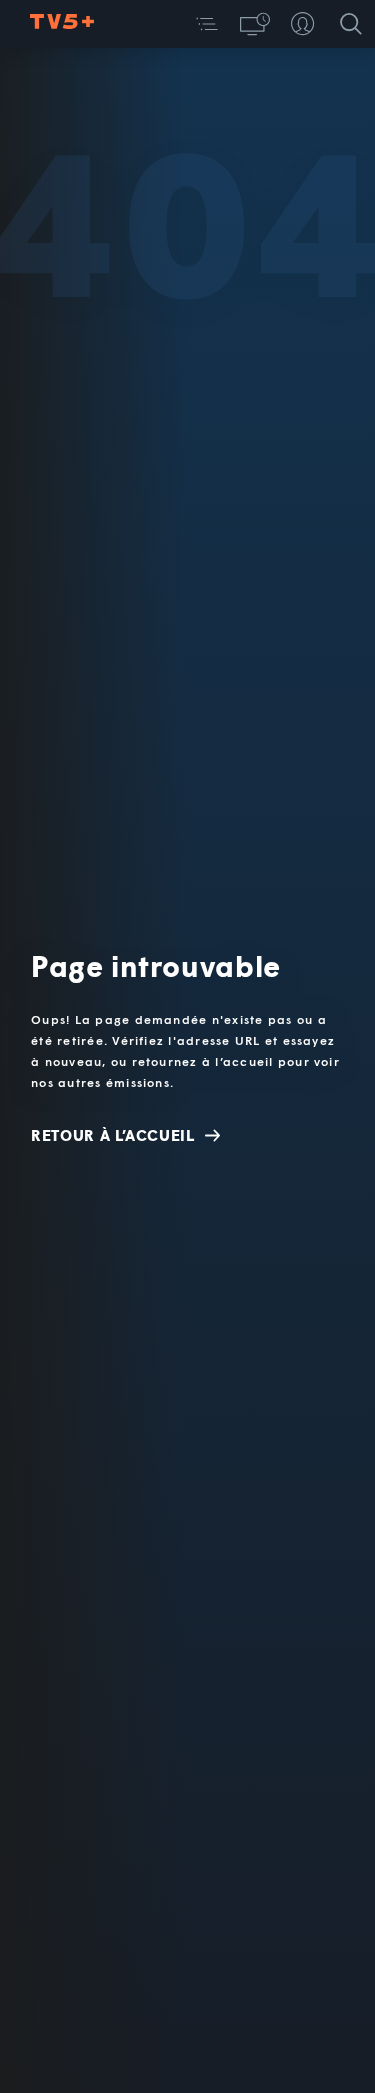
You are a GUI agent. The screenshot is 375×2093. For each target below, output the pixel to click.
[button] (207, 24)
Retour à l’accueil (113, 1135)
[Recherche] (351, 24)
